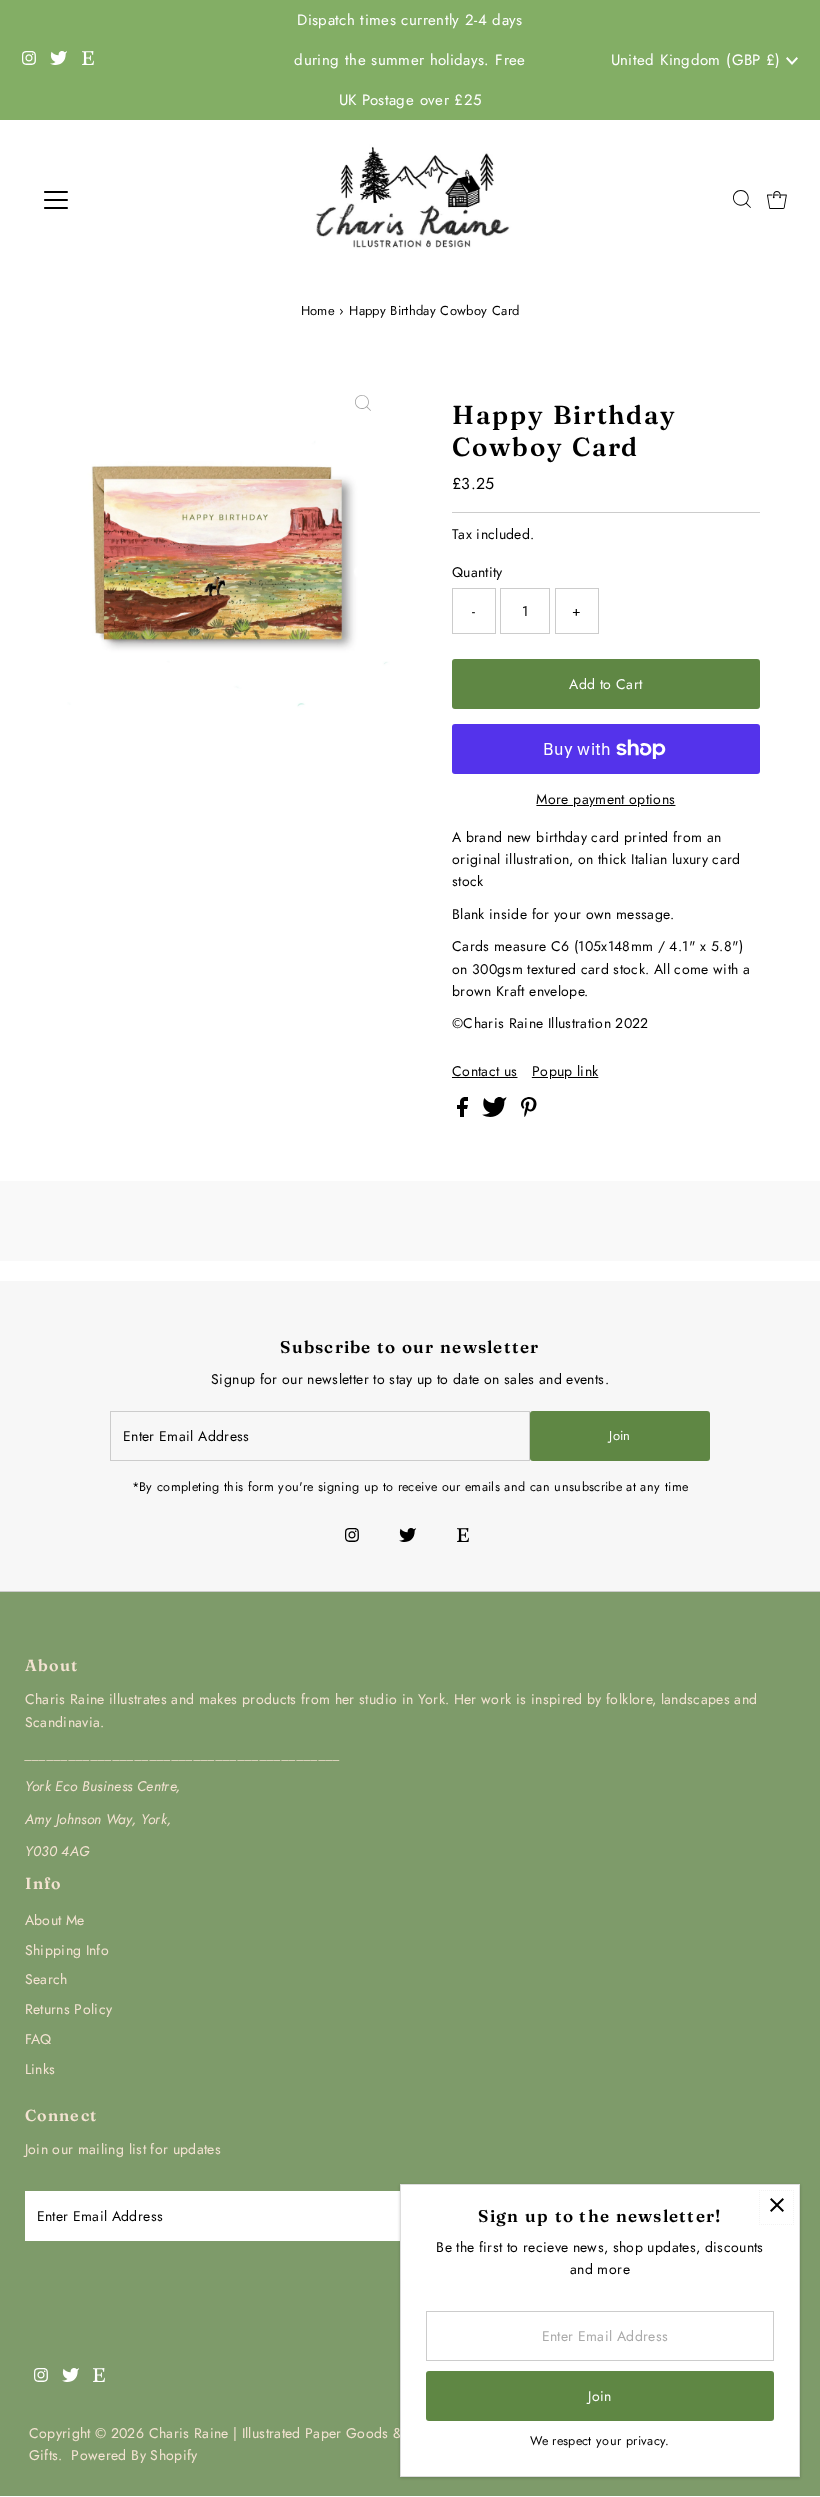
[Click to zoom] (363, 404)
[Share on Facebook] (464, 1112)
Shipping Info (67, 1950)
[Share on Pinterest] (529, 1112)
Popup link (565, 1071)
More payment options (605, 799)
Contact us (485, 1071)
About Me (55, 1920)
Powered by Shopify (134, 2455)
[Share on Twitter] (496, 1112)
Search (46, 1979)
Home (318, 310)
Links (40, 2069)
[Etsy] (88, 60)
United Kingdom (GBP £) (699, 60)
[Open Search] (742, 201)
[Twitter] (58, 60)
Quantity (477, 572)
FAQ (38, 2039)
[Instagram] (29, 60)
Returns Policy (69, 2009)
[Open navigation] (122, 200)
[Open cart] (777, 200)
